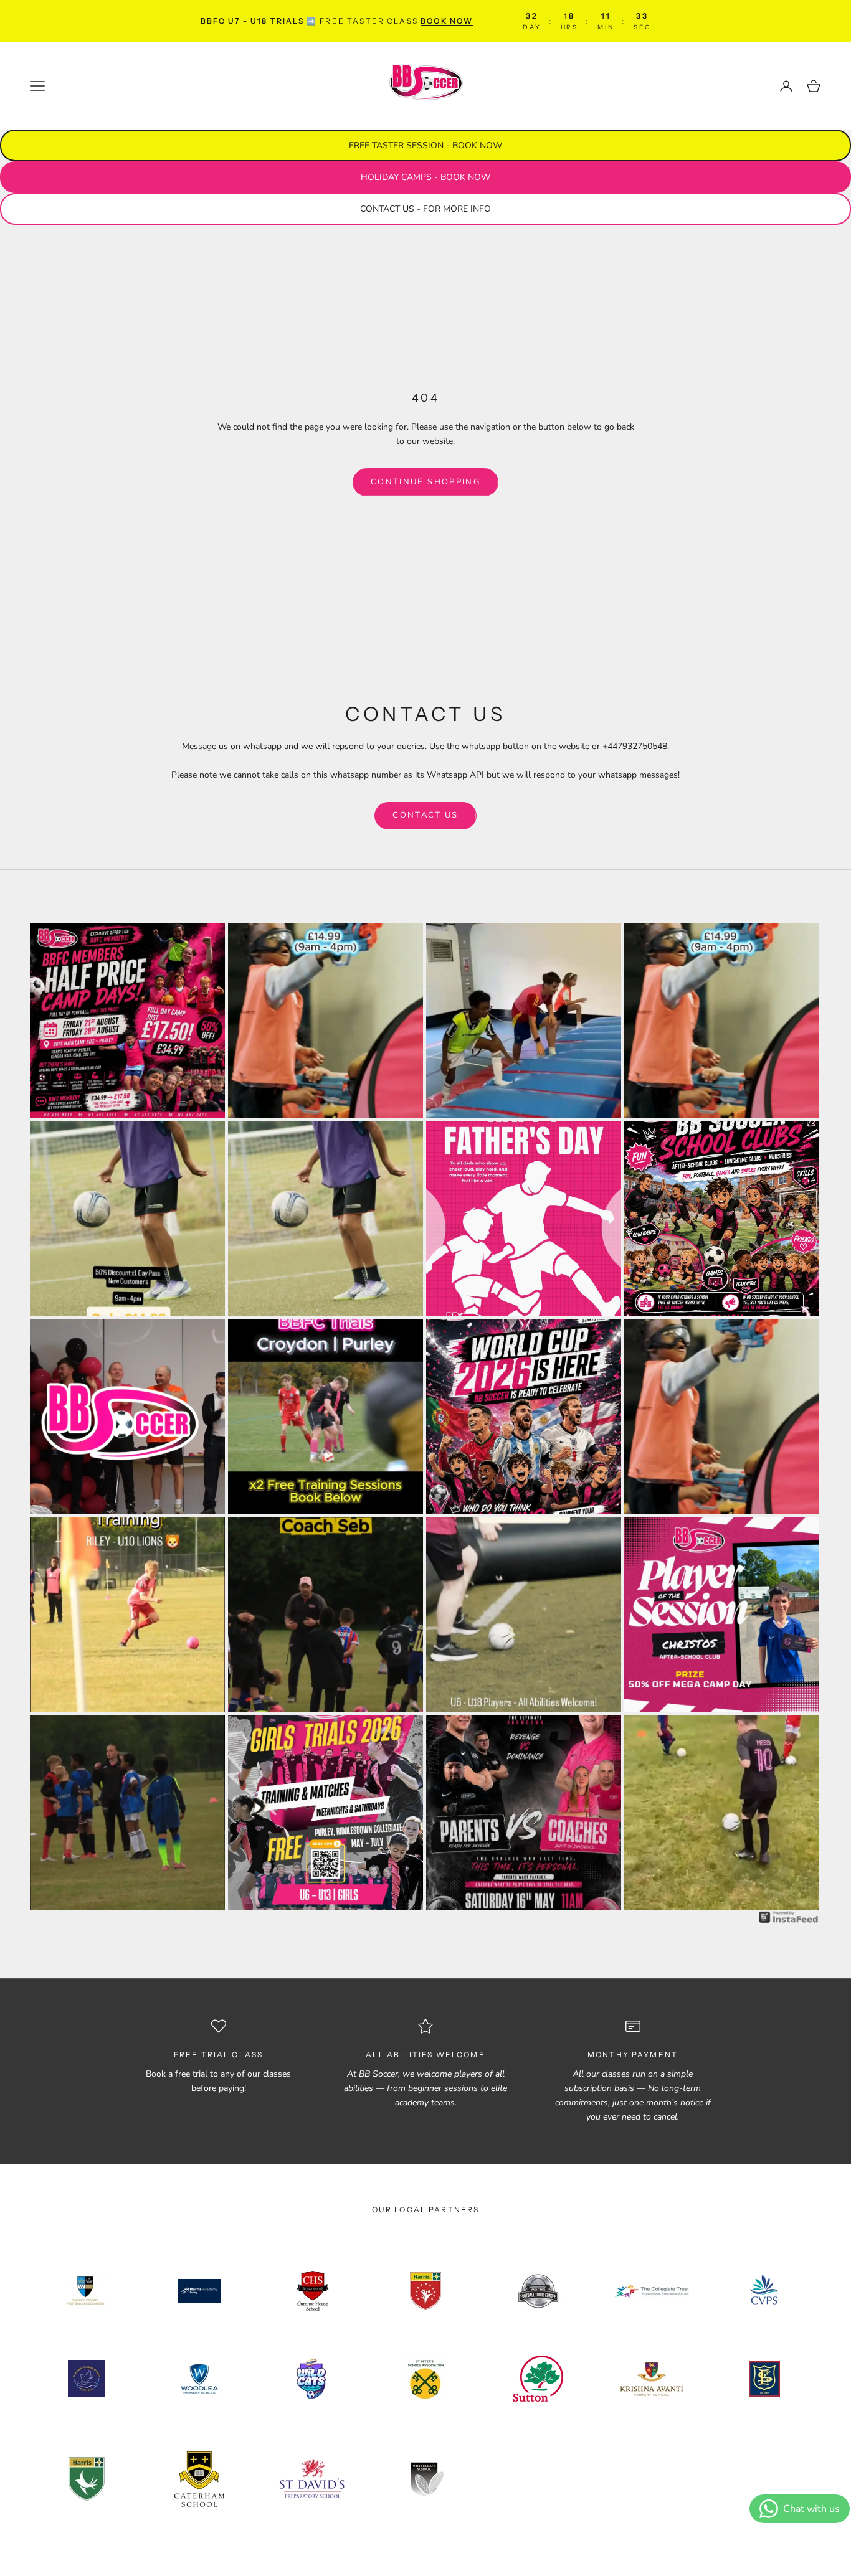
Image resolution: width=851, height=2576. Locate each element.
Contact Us (425, 815)
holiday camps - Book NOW (425, 177)
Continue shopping (425, 482)
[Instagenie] (789, 1917)
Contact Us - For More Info (425, 209)
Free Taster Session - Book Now (425, 145)
